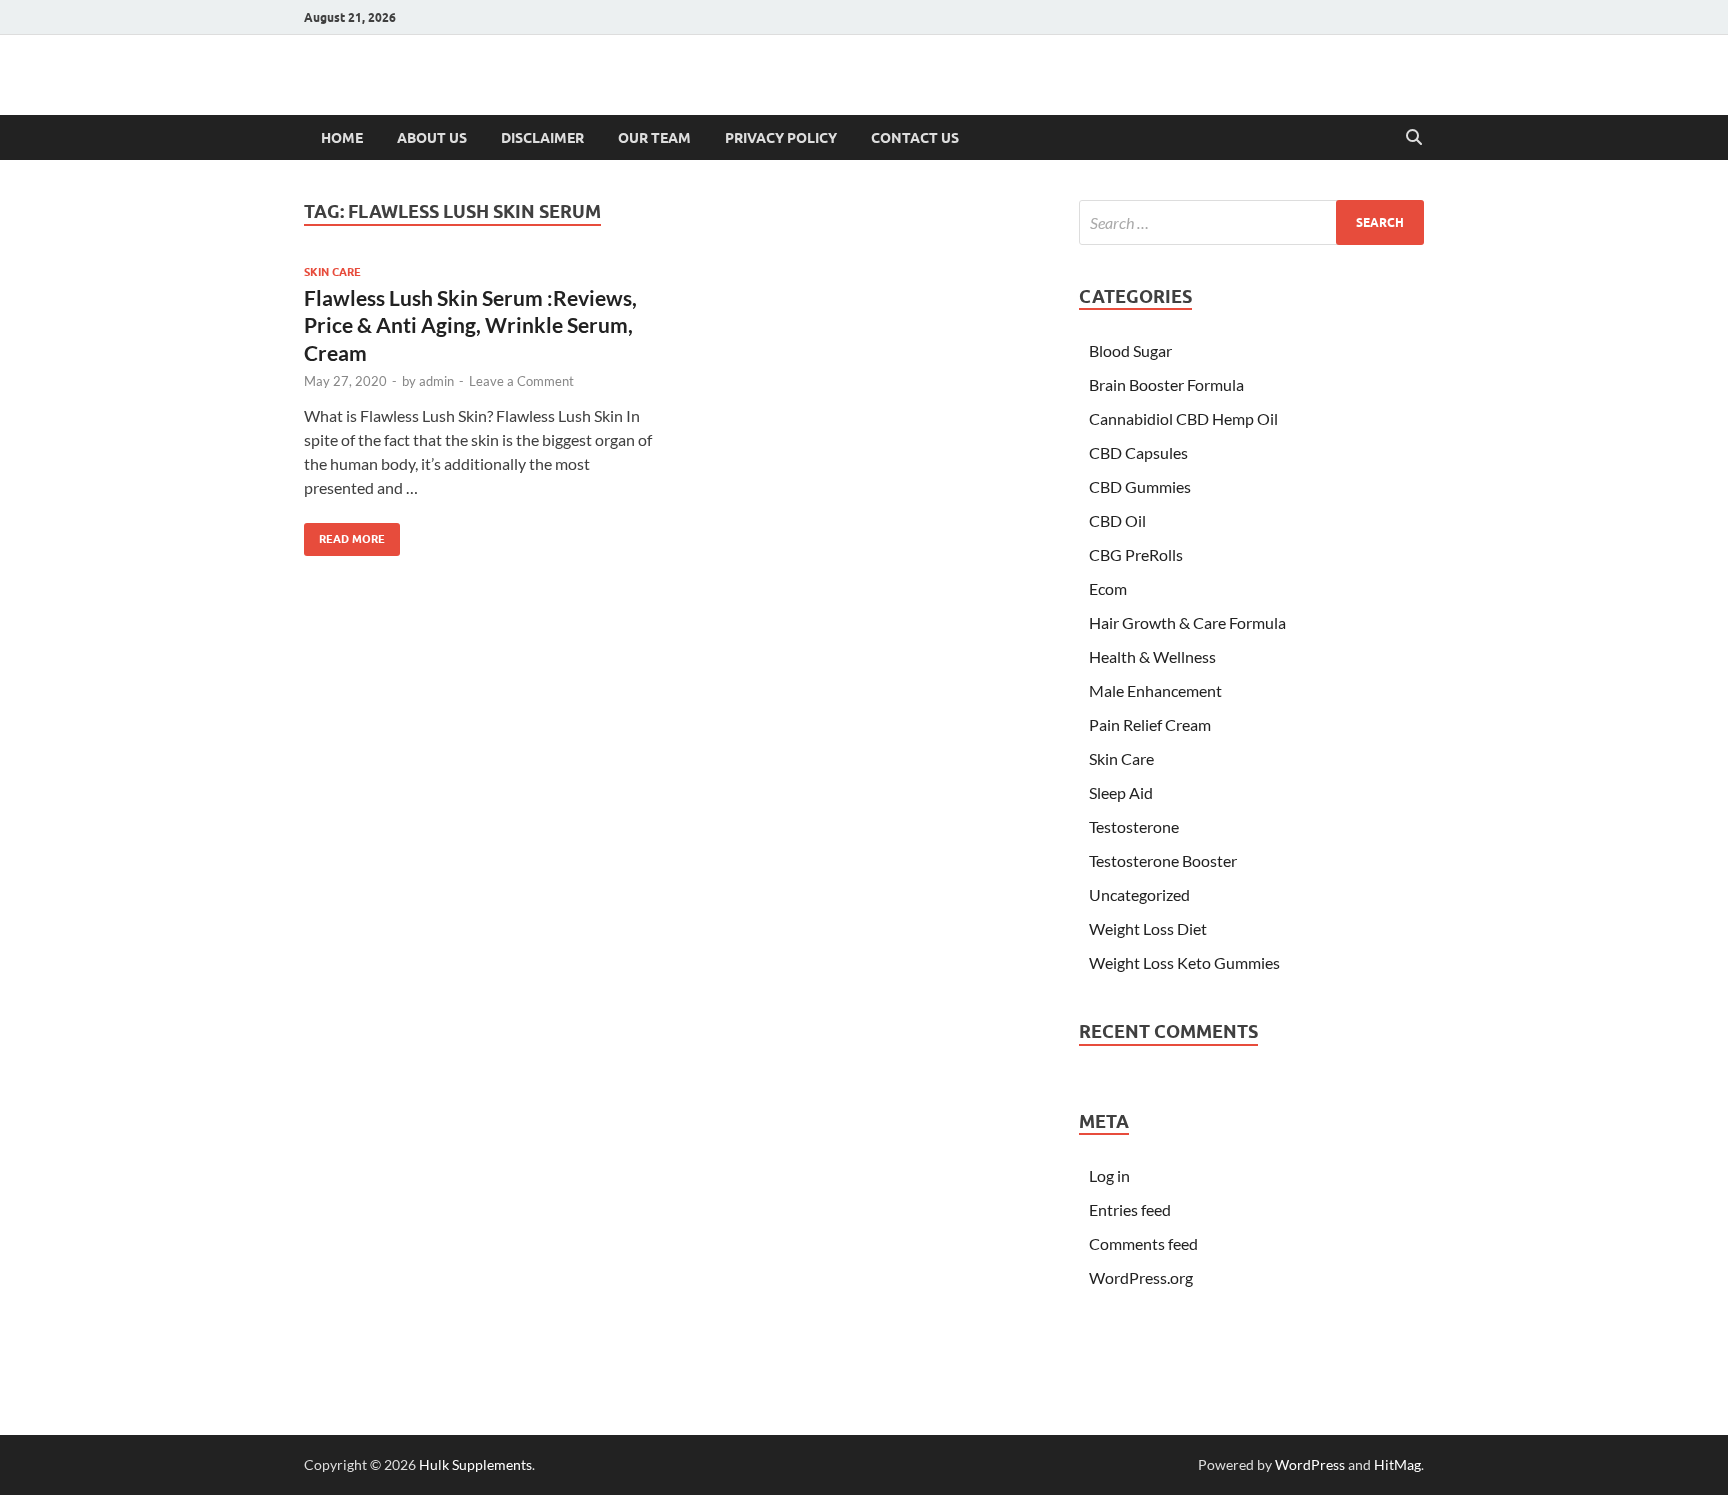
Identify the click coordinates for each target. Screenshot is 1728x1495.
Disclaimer (542, 138)
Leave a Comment (521, 381)
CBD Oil (1117, 520)
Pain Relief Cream (1150, 724)
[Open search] (1414, 138)
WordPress (1310, 1464)
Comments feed (1143, 1243)
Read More (344, 534)
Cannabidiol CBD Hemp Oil (1183, 418)
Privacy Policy (781, 138)
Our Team (654, 138)
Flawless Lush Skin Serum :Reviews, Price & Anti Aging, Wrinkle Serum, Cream (470, 325)
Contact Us (915, 138)
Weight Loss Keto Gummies (1184, 962)
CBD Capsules (1138, 452)
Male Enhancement (1155, 690)
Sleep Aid (1121, 792)
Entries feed (1130, 1209)
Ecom (1108, 588)
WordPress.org (1141, 1277)
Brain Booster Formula (1166, 384)
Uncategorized (1139, 894)
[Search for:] (1251, 222)
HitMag (1397, 1464)
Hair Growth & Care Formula (1187, 622)
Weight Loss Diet (1148, 928)
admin (436, 381)
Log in (1109, 1175)
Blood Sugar (1130, 350)
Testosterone (1134, 826)
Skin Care (332, 272)
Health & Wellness (1152, 656)
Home (342, 138)
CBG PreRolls (1136, 554)
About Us (432, 138)
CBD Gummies (1140, 486)
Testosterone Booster (1163, 860)
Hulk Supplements (475, 1464)
